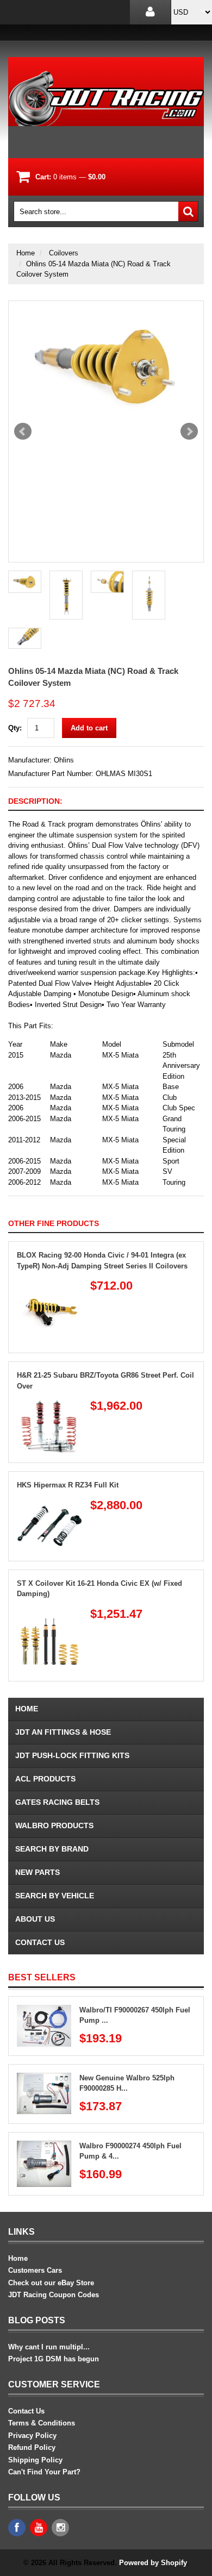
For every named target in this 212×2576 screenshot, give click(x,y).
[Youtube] (39, 2528)
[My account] (150, 12)
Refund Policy (32, 2447)
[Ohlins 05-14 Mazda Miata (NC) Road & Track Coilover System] (106, 366)
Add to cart (89, 728)
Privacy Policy (32, 2436)
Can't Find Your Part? (44, 2472)
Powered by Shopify (153, 2563)
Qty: (15, 728)
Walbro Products (54, 1825)
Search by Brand (52, 1849)
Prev (23, 432)
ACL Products (45, 1779)
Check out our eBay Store (51, 2283)
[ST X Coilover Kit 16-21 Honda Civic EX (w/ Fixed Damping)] (49, 1613)
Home (26, 253)
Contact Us (40, 1942)
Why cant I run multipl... (49, 2347)
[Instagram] (60, 2528)
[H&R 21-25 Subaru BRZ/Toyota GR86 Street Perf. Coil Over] (49, 1405)
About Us (35, 1919)
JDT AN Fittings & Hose (63, 1732)
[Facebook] (17, 2528)
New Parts (38, 1872)
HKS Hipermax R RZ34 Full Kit (68, 1485)
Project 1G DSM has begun (54, 2359)
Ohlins (64, 760)
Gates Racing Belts (57, 1802)
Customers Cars (35, 2270)
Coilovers (64, 253)
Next (189, 432)
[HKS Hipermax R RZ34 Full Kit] (49, 1504)
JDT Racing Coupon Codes (54, 2295)
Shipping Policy (35, 2460)
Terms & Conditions (42, 2423)
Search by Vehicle (55, 1896)
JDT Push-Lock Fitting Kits (72, 1755)
